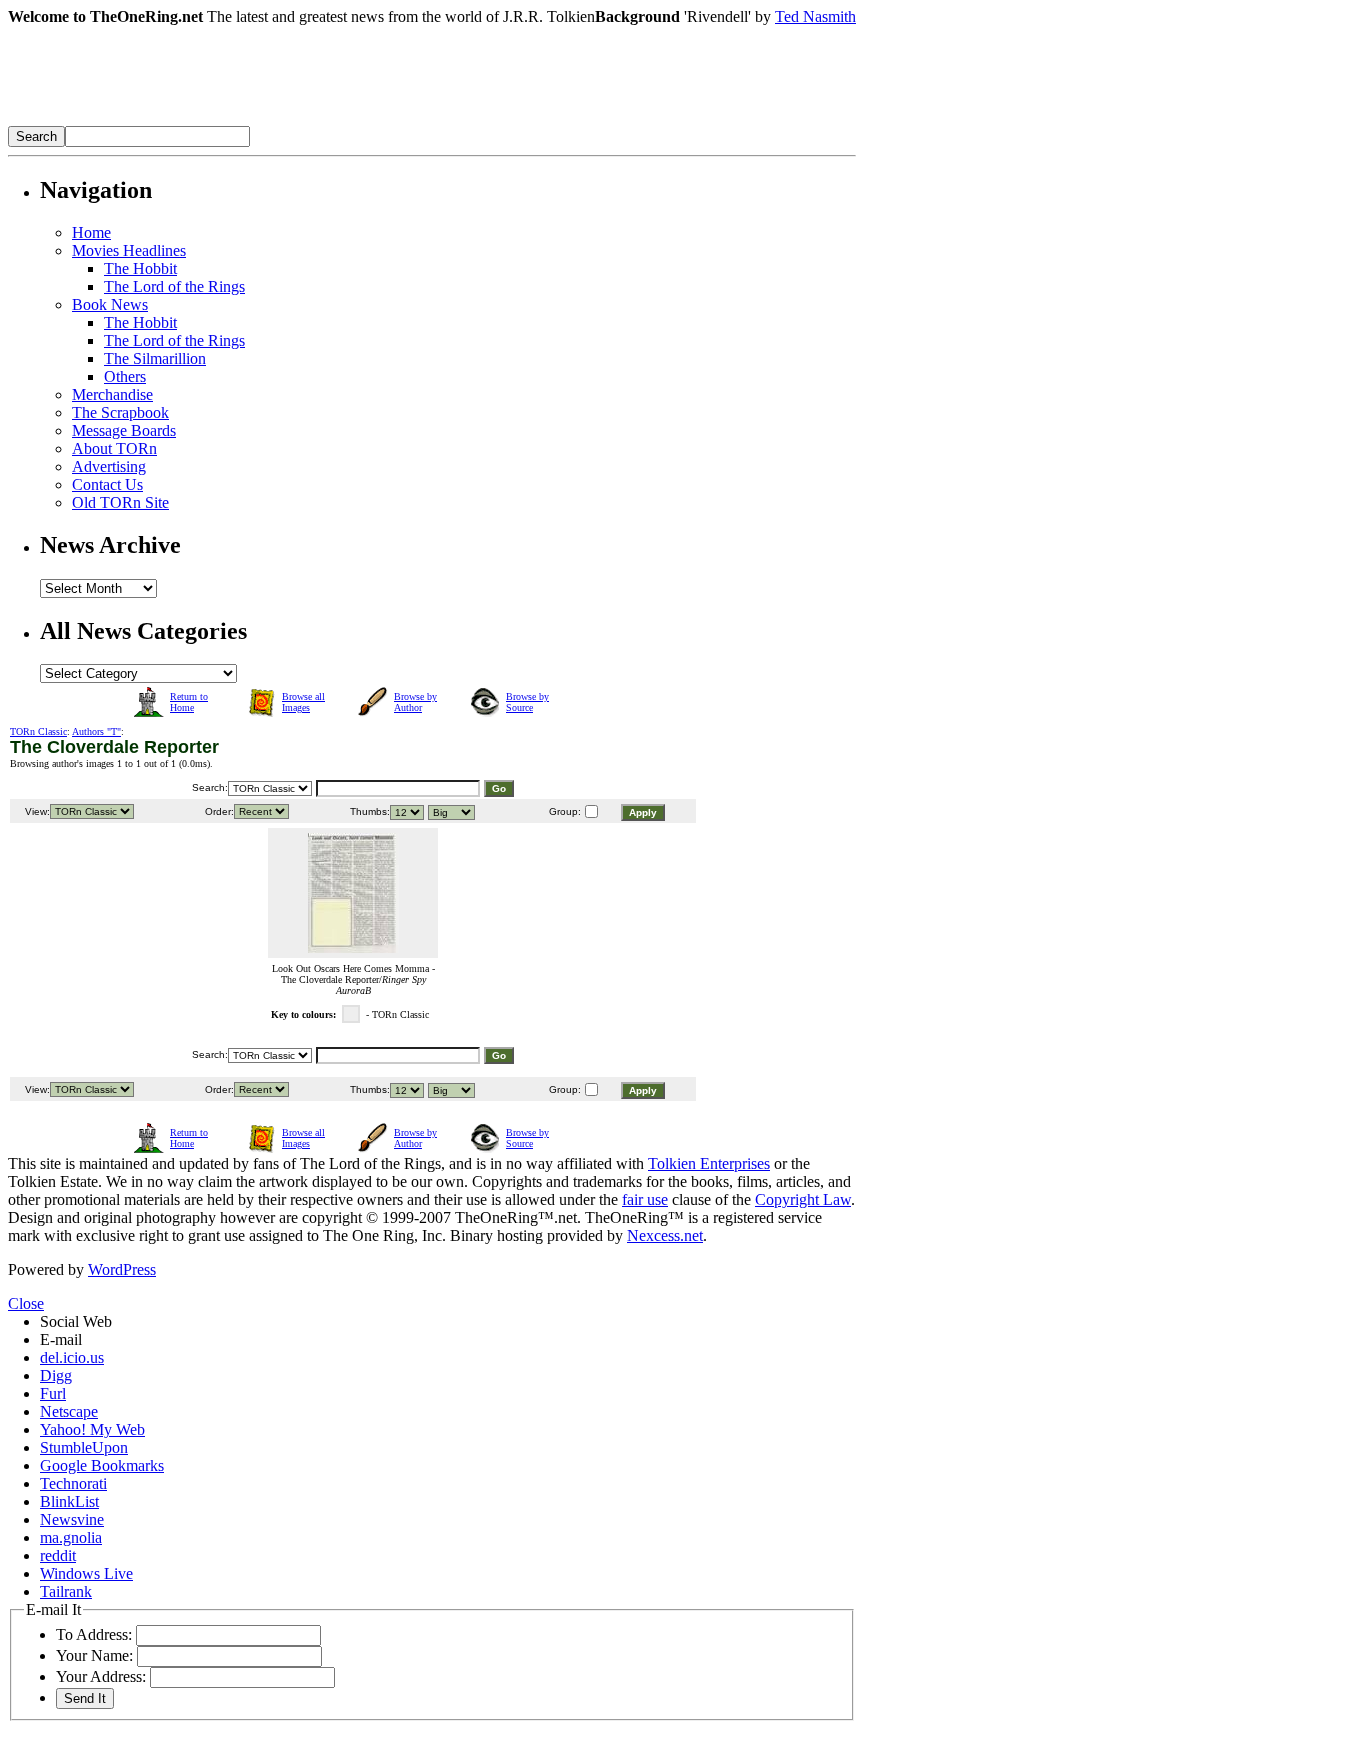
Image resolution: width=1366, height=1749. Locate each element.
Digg (56, 1375)
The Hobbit (140, 268)
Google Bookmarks (102, 1465)
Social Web (76, 1321)
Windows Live (86, 1573)
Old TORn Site (120, 502)
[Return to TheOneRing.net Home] (308, 120)
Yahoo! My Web (92, 1429)
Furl (53, 1393)
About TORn (114, 448)
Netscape (69, 1411)
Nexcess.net (665, 1235)
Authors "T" (96, 731)
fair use (645, 1199)
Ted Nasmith (815, 16)
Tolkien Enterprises (709, 1163)
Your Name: (94, 1655)
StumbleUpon (84, 1447)
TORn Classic (38, 731)
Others (125, 376)
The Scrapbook (120, 412)
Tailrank (66, 1591)
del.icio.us (72, 1357)
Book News (110, 304)
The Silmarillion (155, 358)
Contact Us (107, 484)
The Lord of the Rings (174, 286)
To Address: (94, 1634)
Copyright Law (803, 1199)
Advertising (109, 466)
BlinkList (69, 1501)
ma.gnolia (71, 1537)
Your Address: (101, 1676)
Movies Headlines (129, 250)
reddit (58, 1555)
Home (91, 232)
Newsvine (72, 1519)
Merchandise (112, 394)
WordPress (122, 1269)
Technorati (73, 1483)
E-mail (61, 1339)
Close (26, 1303)
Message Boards (124, 430)
